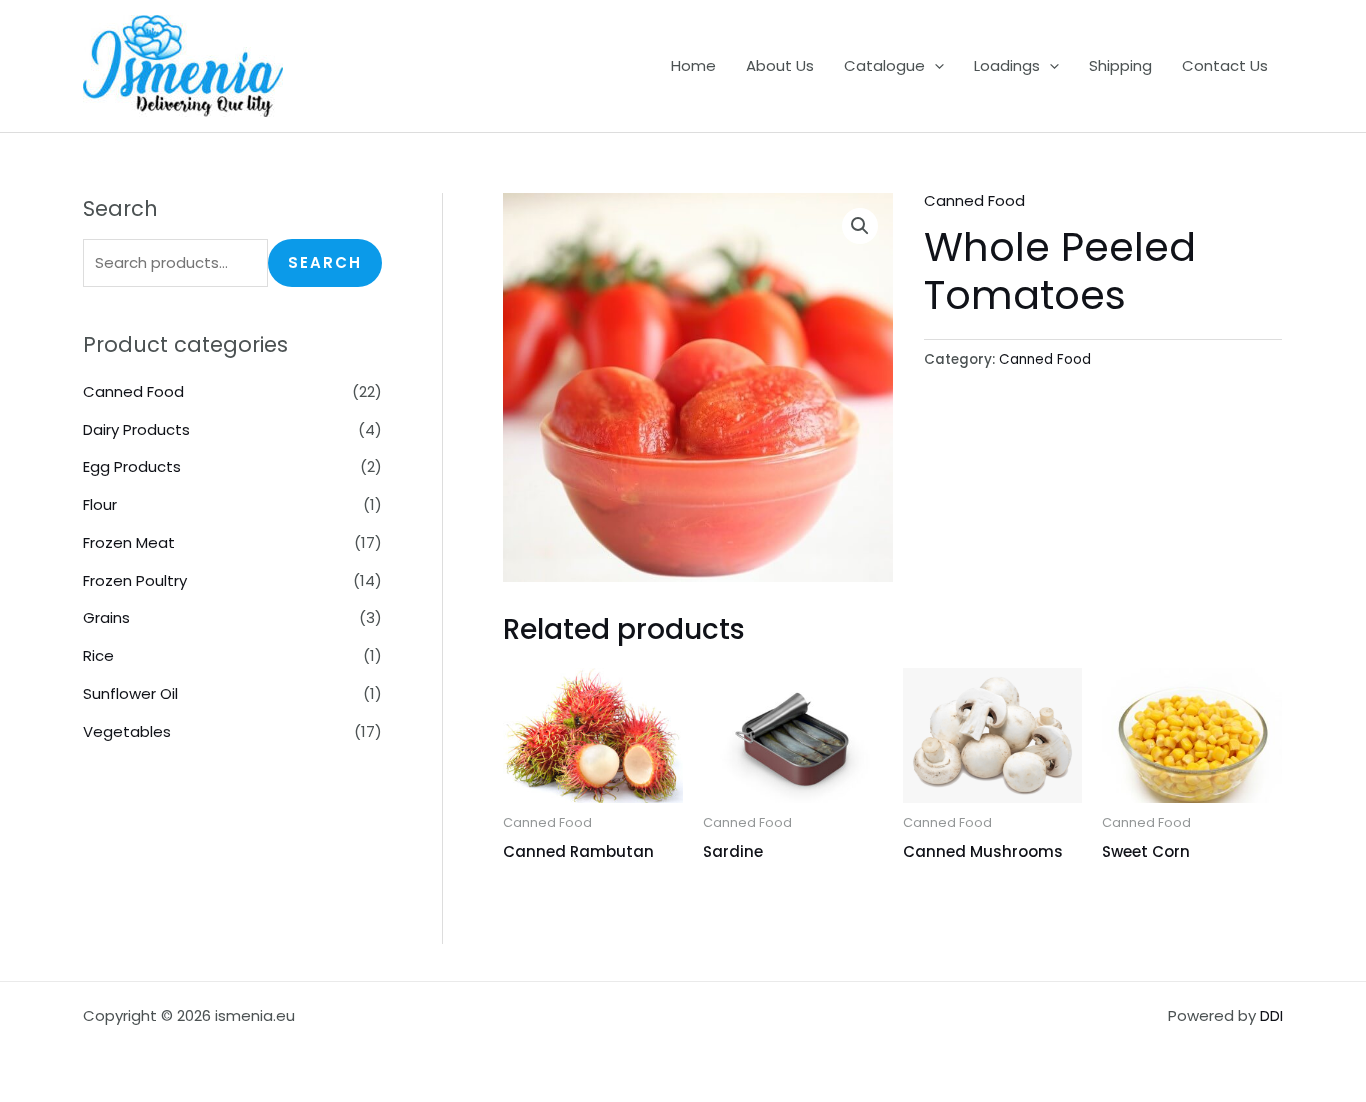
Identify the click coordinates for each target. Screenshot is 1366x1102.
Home (693, 65)
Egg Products (132, 466)
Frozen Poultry (135, 580)
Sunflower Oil (130, 693)
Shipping (1120, 65)
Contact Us (1225, 65)
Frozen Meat (129, 542)
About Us (780, 65)
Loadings (1007, 65)
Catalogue (884, 65)
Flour (100, 504)
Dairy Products (136, 429)
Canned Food (133, 391)
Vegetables (127, 731)
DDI (1271, 1015)
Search (325, 262)
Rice (98, 655)
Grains (106, 617)
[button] (934, 66)
